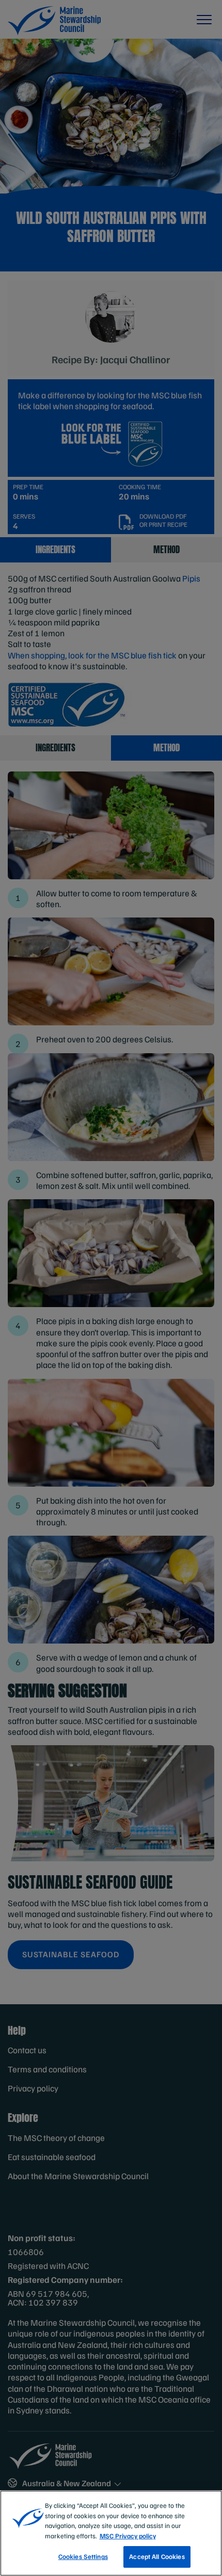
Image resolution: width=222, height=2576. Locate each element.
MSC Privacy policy (128, 2536)
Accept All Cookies (157, 2556)
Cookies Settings (83, 2556)
